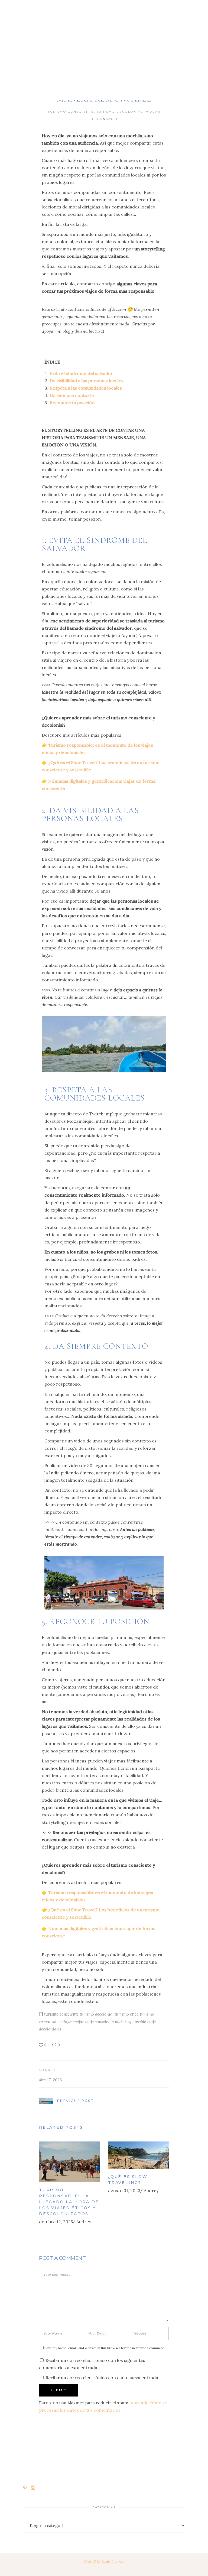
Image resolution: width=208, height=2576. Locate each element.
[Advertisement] (104, 41)
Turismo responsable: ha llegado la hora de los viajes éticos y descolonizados (69, 2202)
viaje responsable (130, 2022)
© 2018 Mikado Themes (104, 2561)
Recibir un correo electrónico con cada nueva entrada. (102, 2378)
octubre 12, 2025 (56, 2222)
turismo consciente (61, 2014)
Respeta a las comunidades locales (86, 388)
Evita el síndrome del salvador (81, 373)
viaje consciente (99, 2022)
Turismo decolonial (120, 112)
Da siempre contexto (72, 395)
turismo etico (127, 2014)
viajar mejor (73, 2022)
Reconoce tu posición (72, 403)
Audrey (48, 2070)
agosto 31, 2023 (124, 2190)
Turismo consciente (71, 112)
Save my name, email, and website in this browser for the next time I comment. (105, 2348)
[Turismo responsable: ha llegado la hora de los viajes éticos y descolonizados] (69, 2162)
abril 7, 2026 (50, 2080)
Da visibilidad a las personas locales (87, 381)
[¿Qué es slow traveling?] (139, 2155)
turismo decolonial (97, 2014)
